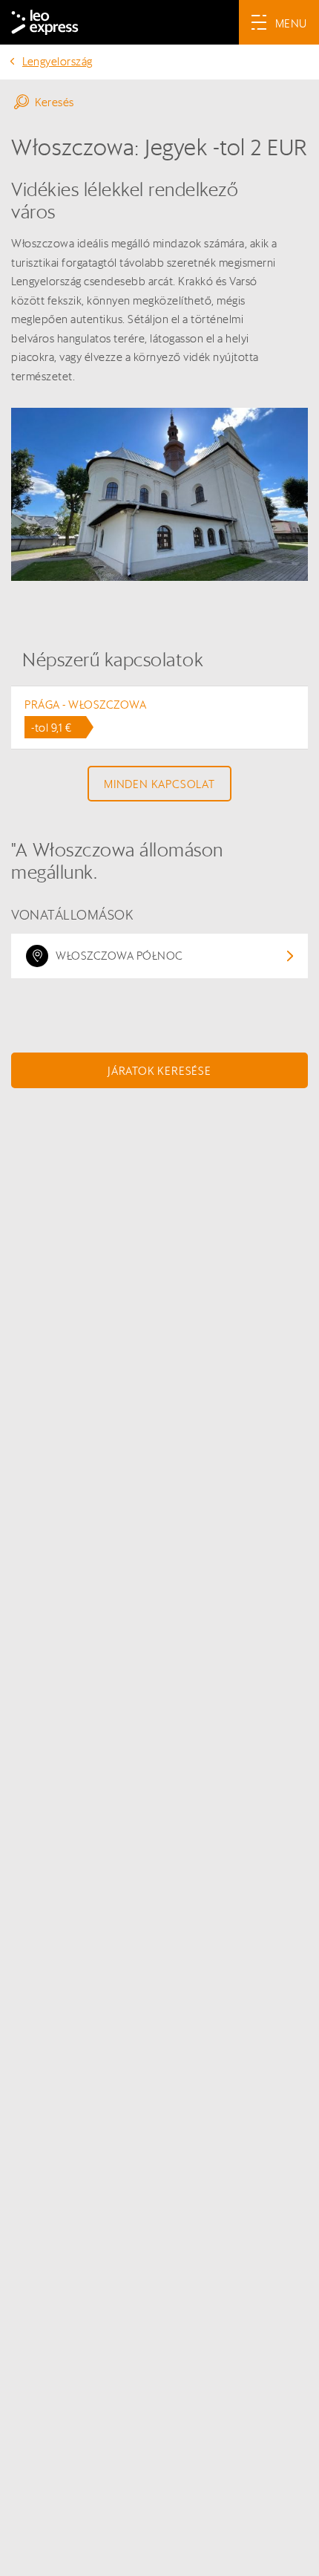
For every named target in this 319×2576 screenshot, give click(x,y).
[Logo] (45, 22)
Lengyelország (57, 61)
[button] (159, 102)
